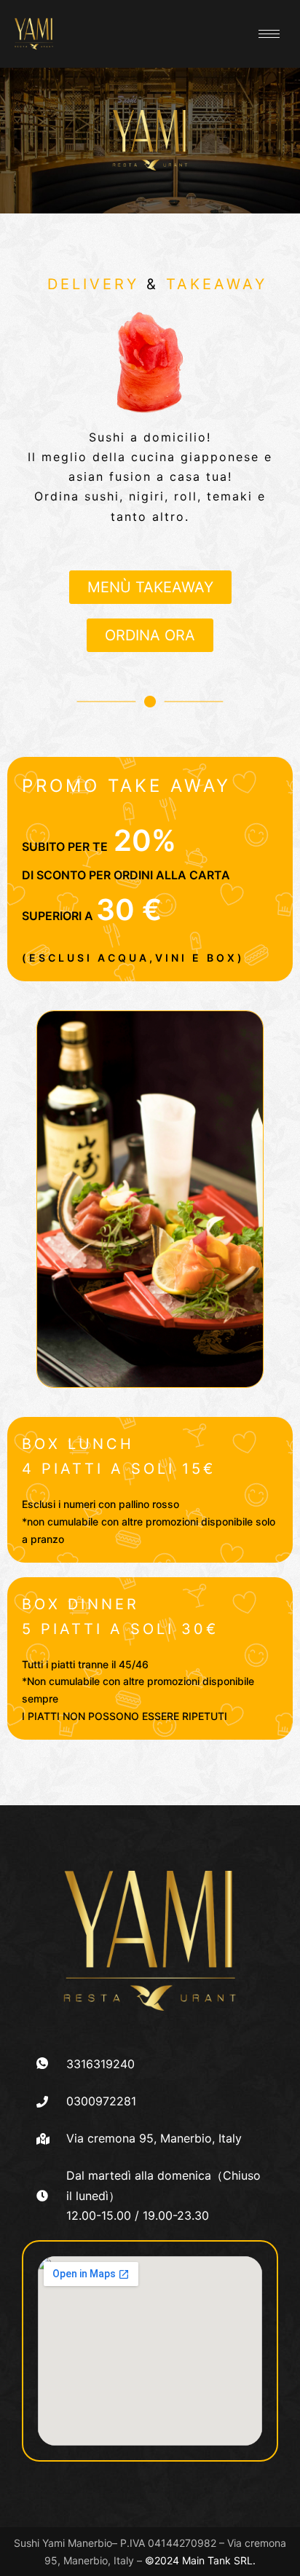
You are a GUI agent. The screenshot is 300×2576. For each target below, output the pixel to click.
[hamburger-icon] (269, 34)
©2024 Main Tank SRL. (200, 2560)
